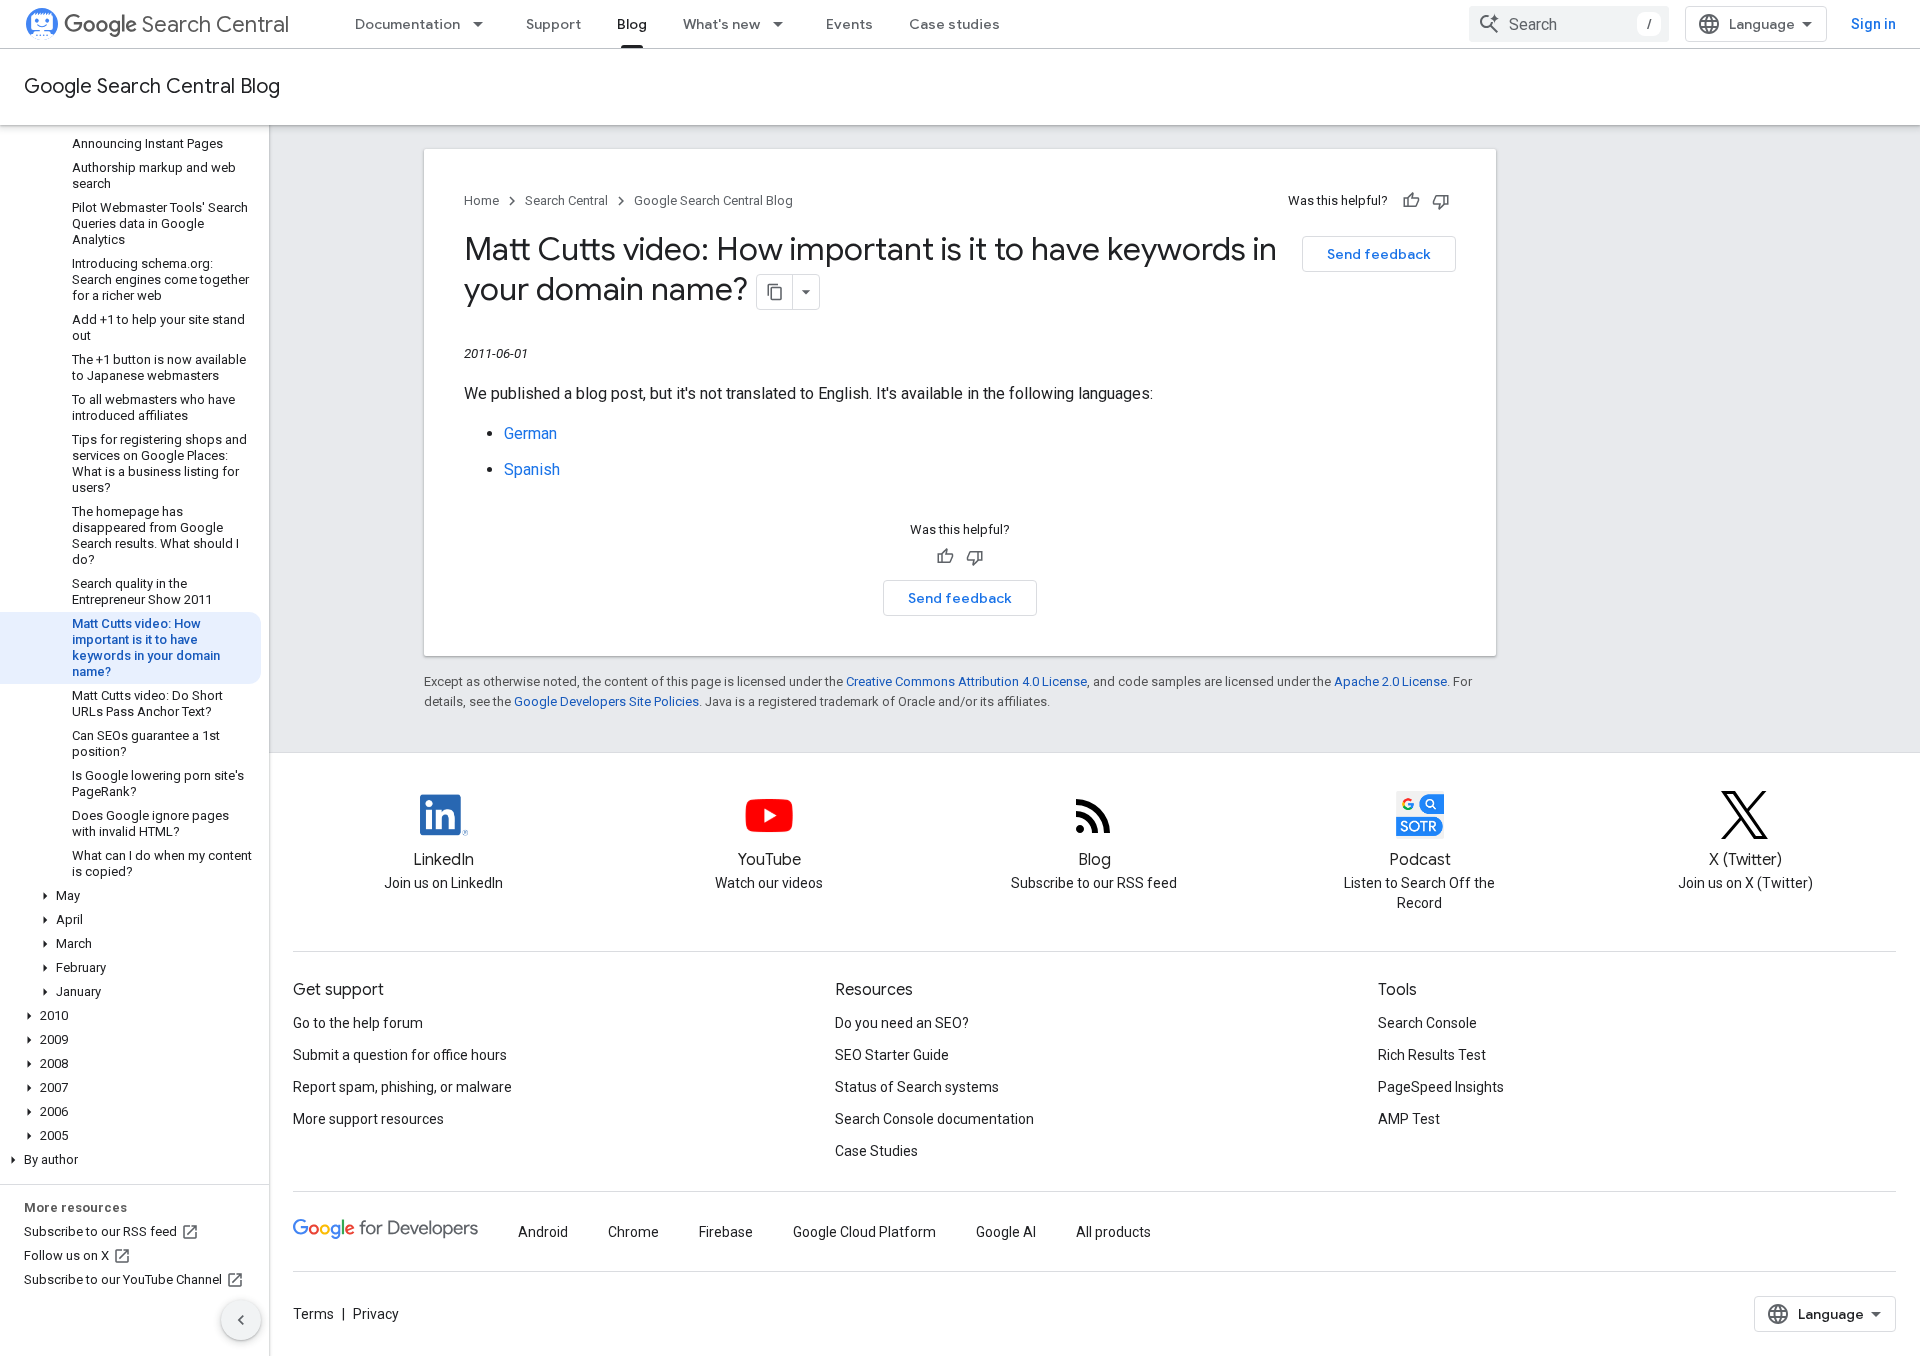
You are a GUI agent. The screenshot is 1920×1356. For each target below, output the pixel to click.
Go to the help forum (358, 1023)
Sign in (1873, 24)
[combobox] (1569, 24)
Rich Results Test (1432, 1055)
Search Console (1427, 1023)
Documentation (407, 24)
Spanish (532, 469)
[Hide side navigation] (241, 1320)
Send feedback (1379, 254)
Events (849, 24)
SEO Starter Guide (892, 1055)
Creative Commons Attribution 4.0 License (966, 681)
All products (1113, 1232)
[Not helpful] (1441, 201)
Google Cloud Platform (864, 1232)
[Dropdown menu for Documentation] (484, 24)
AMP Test (1409, 1119)
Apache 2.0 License (1390, 681)
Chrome (633, 1232)
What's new (721, 24)
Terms (313, 1314)
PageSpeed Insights (1441, 1087)
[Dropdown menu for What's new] (784, 24)
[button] (130, 896)
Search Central (215, 24)
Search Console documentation (934, 1119)
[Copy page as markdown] (775, 292)
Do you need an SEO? (902, 1023)
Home (481, 200)
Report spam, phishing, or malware (402, 1087)
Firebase (726, 1232)
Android (543, 1232)
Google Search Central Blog (152, 86)
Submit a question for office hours (400, 1055)
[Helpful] (1411, 201)
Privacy (376, 1314)
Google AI (1006, 1232)
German (530, 433)
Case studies (954, 24)
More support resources (368, 1119)
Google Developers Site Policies (606, 701)
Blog (632, 24)
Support (553, 24)
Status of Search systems (917, 1087)
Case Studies (876, 1151)
